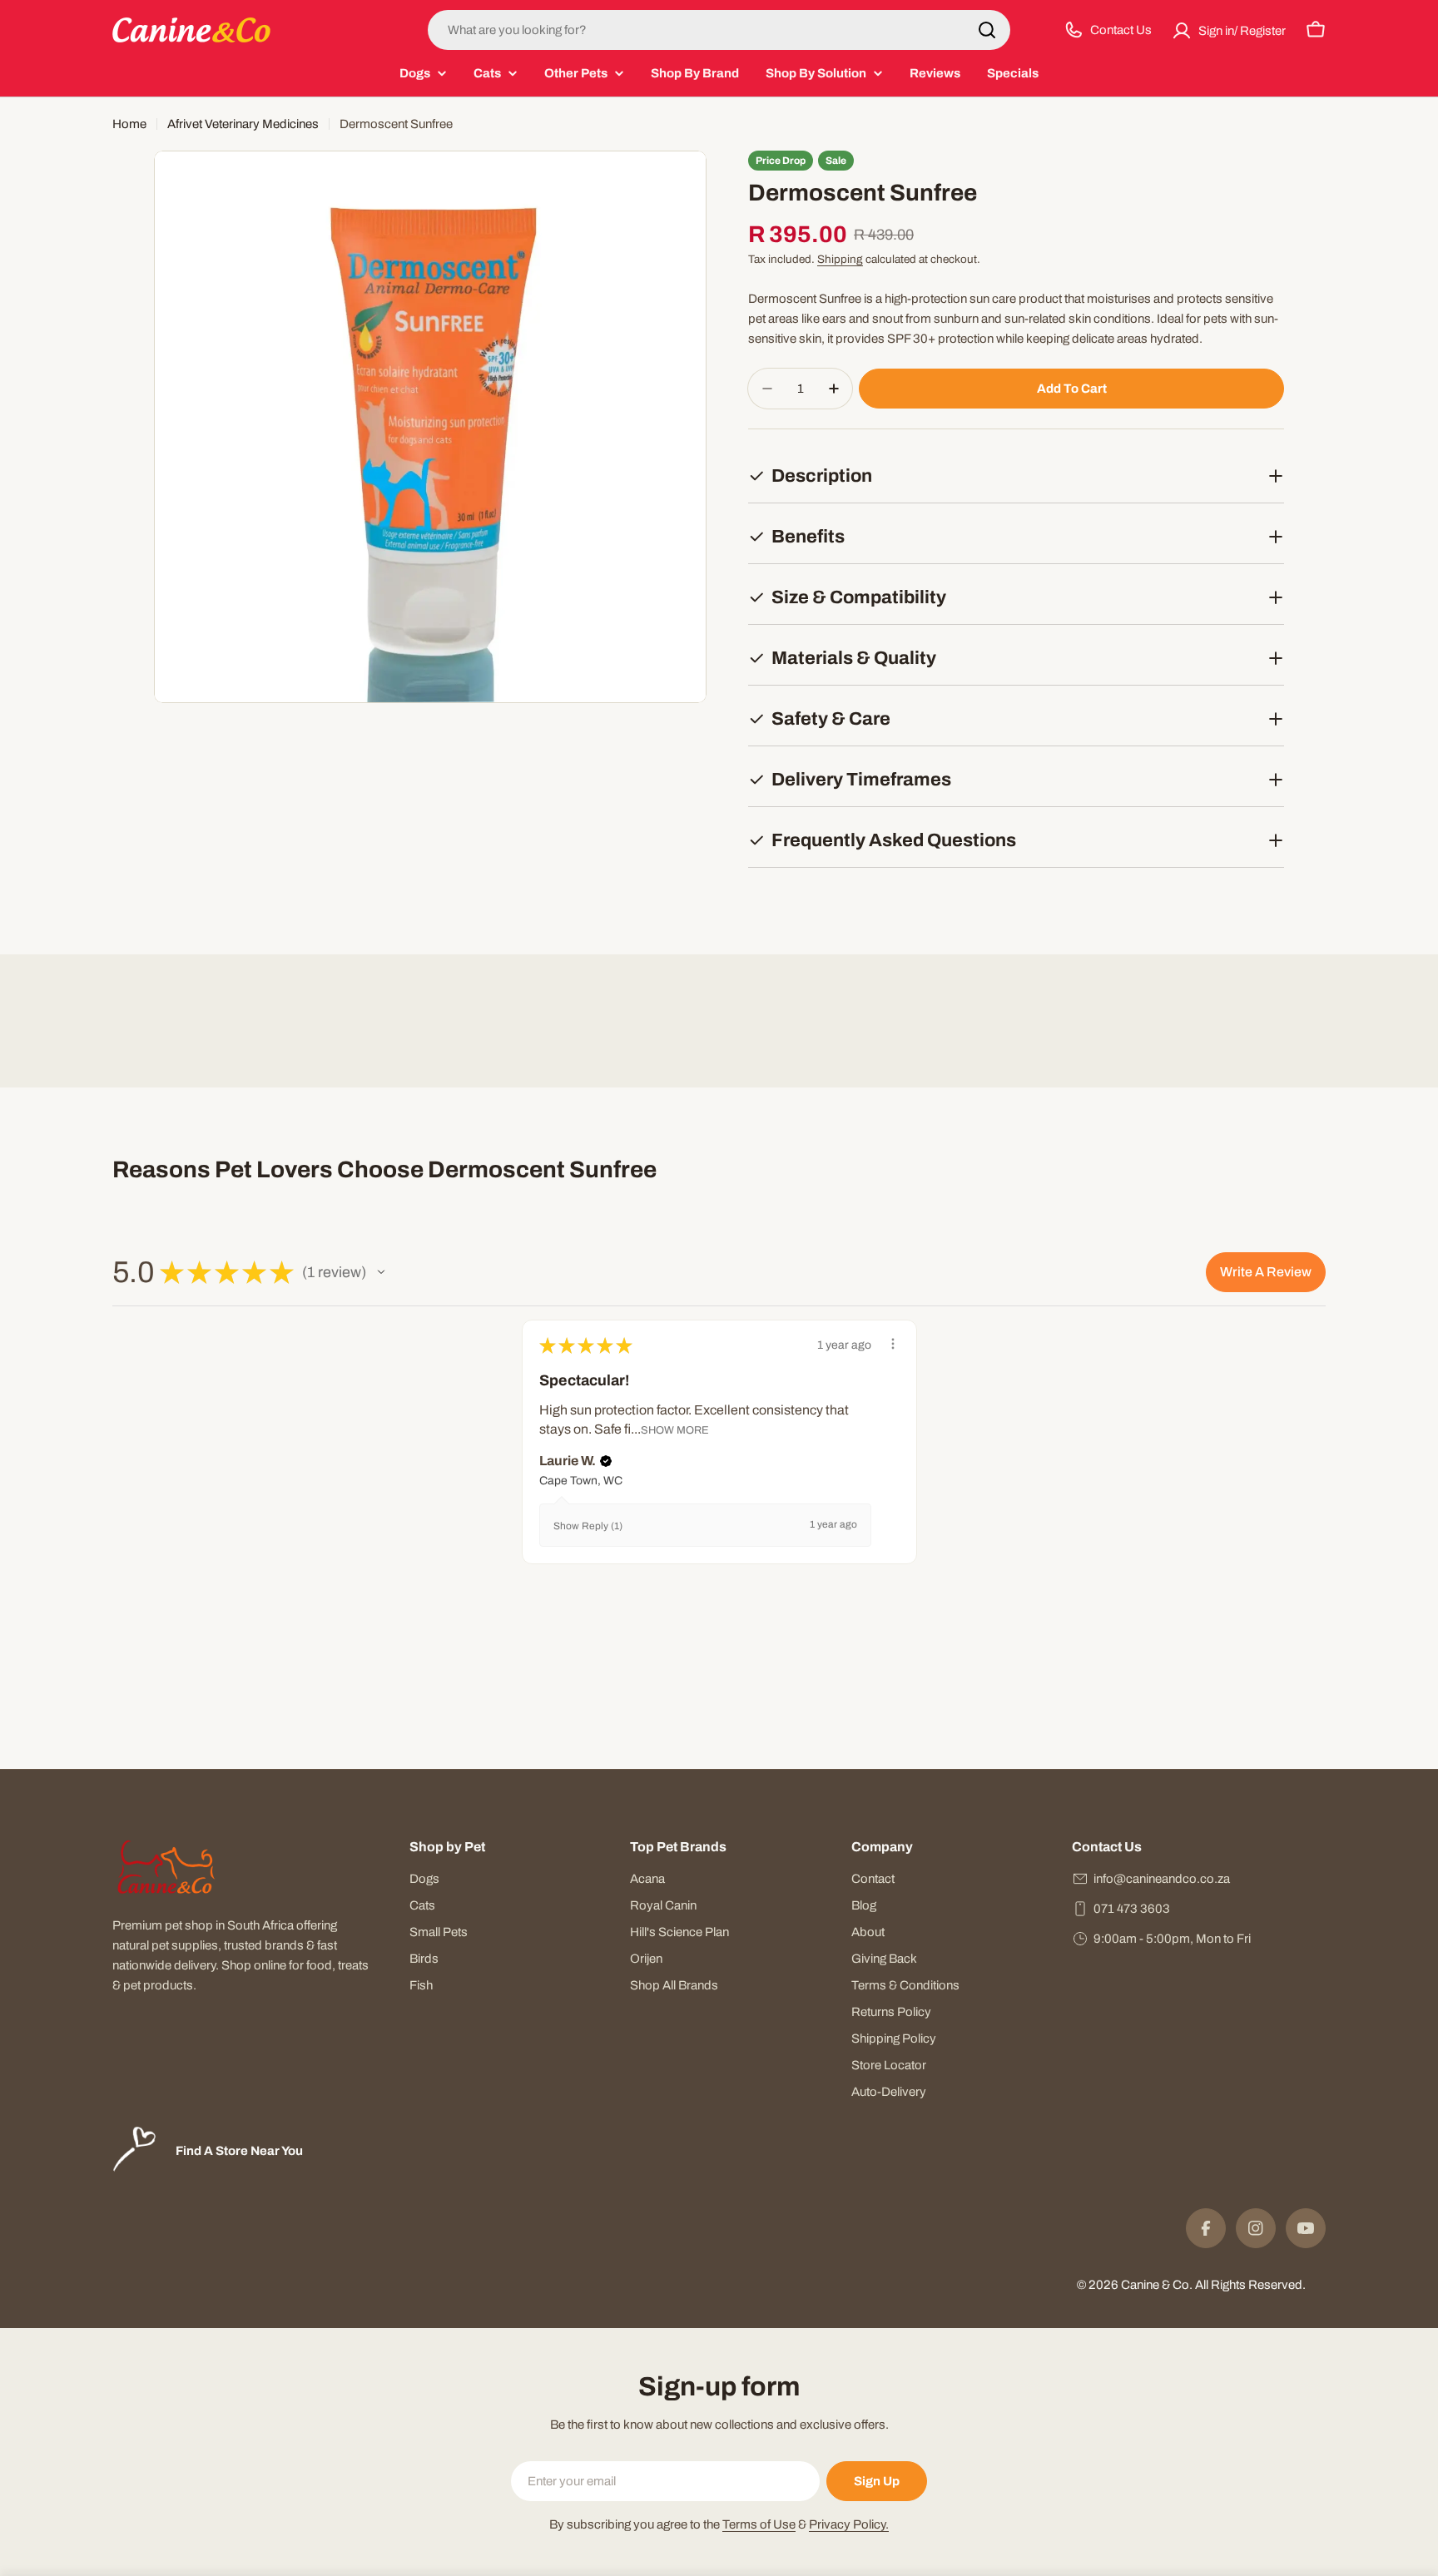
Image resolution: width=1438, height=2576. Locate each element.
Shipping (840, 259)
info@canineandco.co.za (1162, 1879)
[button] (381, 1272)
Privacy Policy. (849, 2524)
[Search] (987, 30)
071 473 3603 (1132, 1909)
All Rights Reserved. (1250, 2285)
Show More (675, 1430)
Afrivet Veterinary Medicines (243, 124)
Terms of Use (759, 2524)
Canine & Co (1155, 2285)
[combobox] (719, 30)
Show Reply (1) (588, 1526)
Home (129, 124)
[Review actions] (893, 1344)
